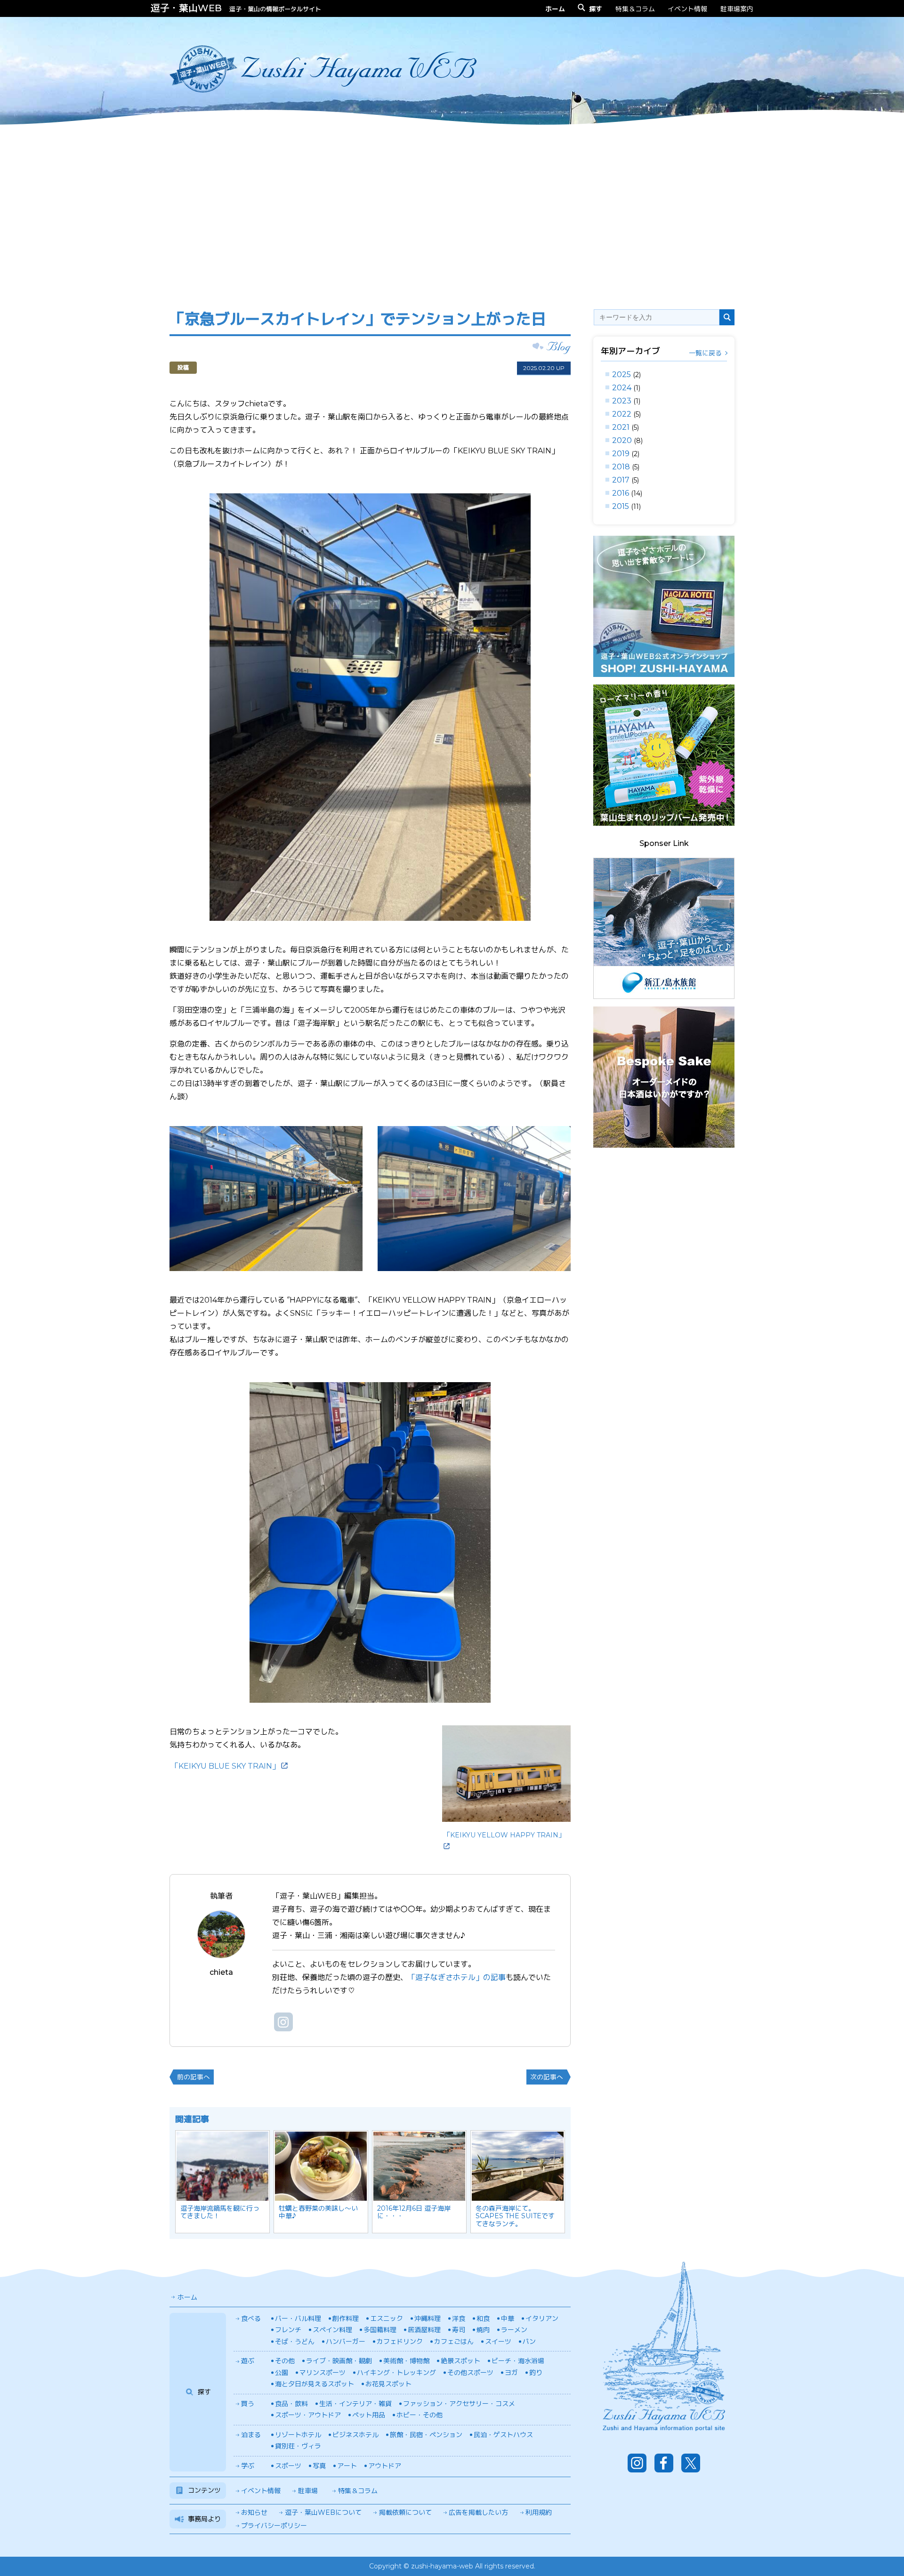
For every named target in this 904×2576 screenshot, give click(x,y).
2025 (621, 374)
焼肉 (483, 2330)
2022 (622, 414)
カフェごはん (454, 2342)
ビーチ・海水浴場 (518, 2361)
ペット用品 (369, 2415)
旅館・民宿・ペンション (426, 2435)
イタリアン (542, 2318)
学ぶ (248, 2466)
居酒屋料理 (424, 2330)
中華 (508, 2318)
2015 (621, 506)
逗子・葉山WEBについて (323, 2512)
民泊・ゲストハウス (503, 2435)
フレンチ (288, 2330)
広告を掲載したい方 (478, 2512)
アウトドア (385, 2466)
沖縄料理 (428, 2318)
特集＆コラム (635, 9)
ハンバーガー (346, 2342)
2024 (622, 388)
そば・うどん (295, 2342)
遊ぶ (248, 2361)
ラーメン (514, 2330)
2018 (621, 467)
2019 (621, 454)
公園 (282, 2373)
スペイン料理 (332, 2330)
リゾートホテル (298, 2435)
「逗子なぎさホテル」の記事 (457, 1977)
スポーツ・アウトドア (308, 2415)
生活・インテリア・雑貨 (355, 2404)
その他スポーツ (470, 2373)
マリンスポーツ (323, 2373)
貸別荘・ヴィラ (298, 2446)
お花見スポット (388, 2384)
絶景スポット (460, 2361)
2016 (621, 493)
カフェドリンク (400, 2342)
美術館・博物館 (406, 2361)
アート (347, 2466)
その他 (285, 2361)
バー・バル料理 (298, 2318)
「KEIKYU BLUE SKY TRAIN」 (225, 1766)
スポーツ (288, 2466)
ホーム (187, 2297)
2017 (621, 480)
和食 (483, 2318)
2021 (621, 427)
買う (248, 2404)
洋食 (459, 2318)
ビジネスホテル (355, 2435)
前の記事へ (194, 2077)
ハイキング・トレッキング (396, 2373)
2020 (622, 440)
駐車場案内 (737, 9)
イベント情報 (687, 9)
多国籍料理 (380, 2330)
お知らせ (254, 2512)
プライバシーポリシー (274, 2526)
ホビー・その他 (420, 2415)
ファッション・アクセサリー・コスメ (459, 2404)
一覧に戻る (705, 353)
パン (529, 2342)
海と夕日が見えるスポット (315, 2384)
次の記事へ (547, 2077)
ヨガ (511, 2373)
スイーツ (498, 2342)
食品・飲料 (291, 2404)
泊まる (251, 2435)
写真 (319, 2466)
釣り (536, 2373)
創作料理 (346, 2318)
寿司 (459, 2330)
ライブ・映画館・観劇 (339, 2361)
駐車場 (308, 2491)
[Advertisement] (452, 209)
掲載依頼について (405, 2512)
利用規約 (539, 2512)
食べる (251, 2318)
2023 (622, 401)
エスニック (387, 2318)
